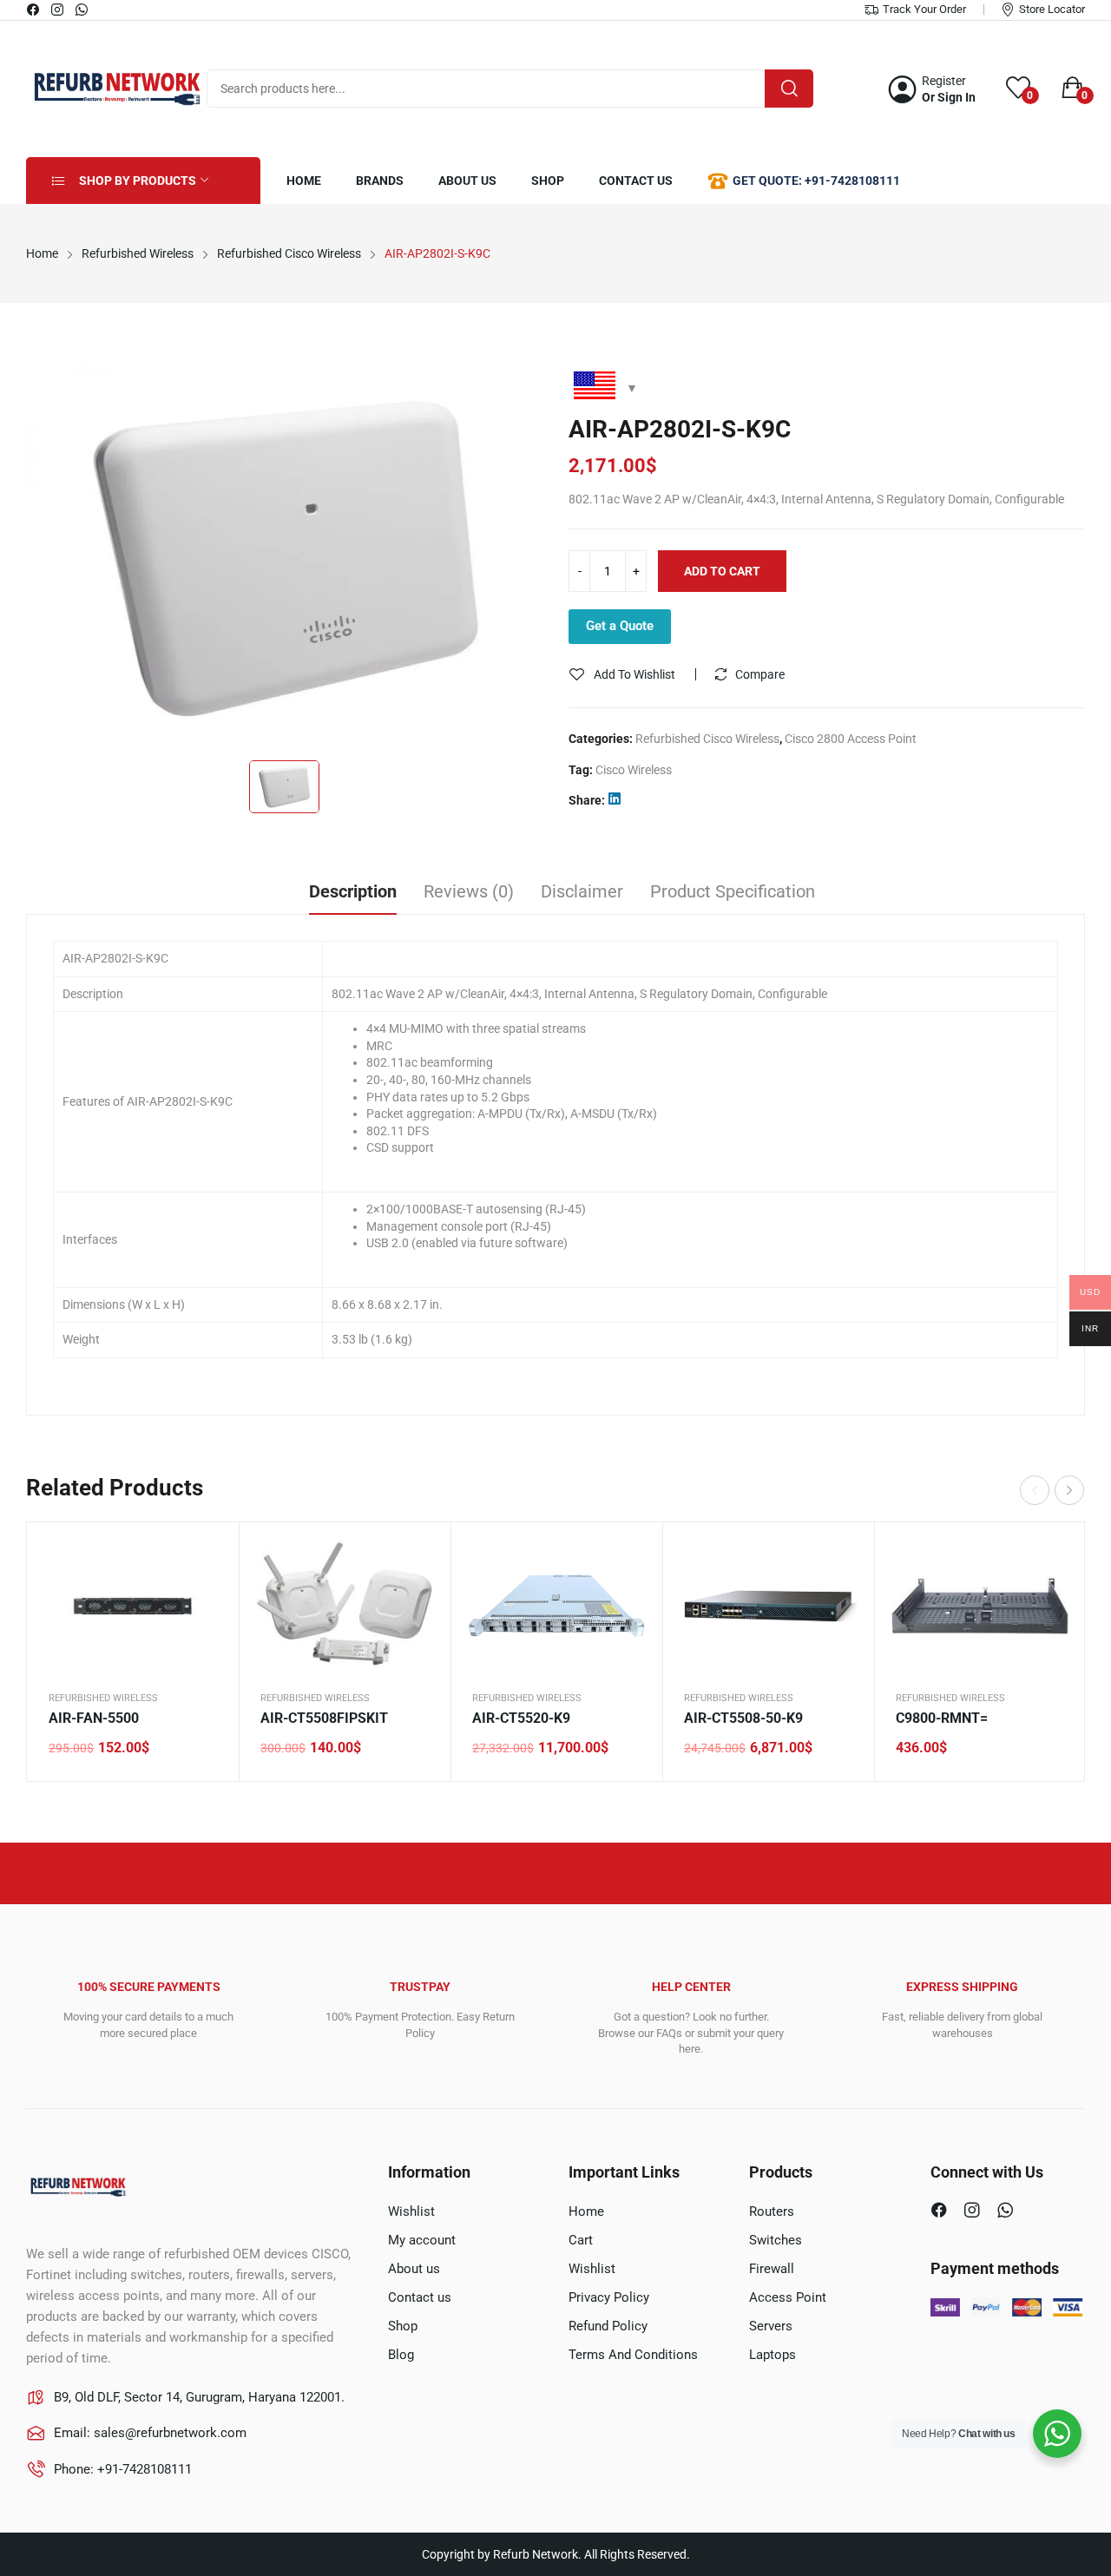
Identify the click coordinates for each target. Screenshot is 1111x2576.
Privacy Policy (609, 2297)
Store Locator (1052, 9)
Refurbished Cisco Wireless (707, 739)
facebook (34, 10)
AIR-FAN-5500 (94, 1718)
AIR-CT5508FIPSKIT (324, 1718)
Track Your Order (924, 9)
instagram (58, 10)
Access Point (788, 2297)
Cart (581, 2240)
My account (422, 2240)
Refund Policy (608, 2326)
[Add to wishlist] (204, 1600)
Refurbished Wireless (103, 1698)
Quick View (204, 1557)
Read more (1051, 1644)
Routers (772, 2211)
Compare (760, 674)
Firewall (772, 2269)
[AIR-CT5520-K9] (556, 1606)
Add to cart (722, 571)
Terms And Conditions (633, 2355)
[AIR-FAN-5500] (133, 1606)
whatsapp (82, 10)
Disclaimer (582, 891)
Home (586, 2211)
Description (353, 891)
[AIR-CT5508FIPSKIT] (345, 1606)
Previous (1035, 1490)
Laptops (772, 2355)
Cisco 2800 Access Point (851, 739)
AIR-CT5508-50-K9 (743, 1718)
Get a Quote (620, 626)
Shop (403, 2326)
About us (414, 2269)
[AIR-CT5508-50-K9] (768, 1606)
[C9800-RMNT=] (980, 1606)
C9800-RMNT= (942, 1718)
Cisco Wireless (634, 770)
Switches (776, 2240)
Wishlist (411, 2211)
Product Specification (733, 891)
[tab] (353, 894)
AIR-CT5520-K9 (521, 1718)
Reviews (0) (469, 891)
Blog (401, 2355)
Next (1069, 1490)
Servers (771, 2326)
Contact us (420, 2297)
